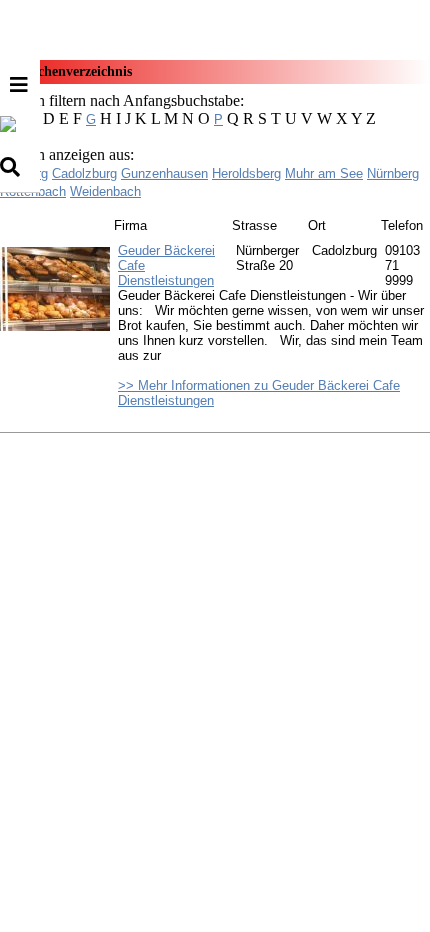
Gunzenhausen (164, 173)
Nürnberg (393, 173)
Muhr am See (324, 173)
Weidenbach (105, 191)
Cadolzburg (84, 173)
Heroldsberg (246, 173)
